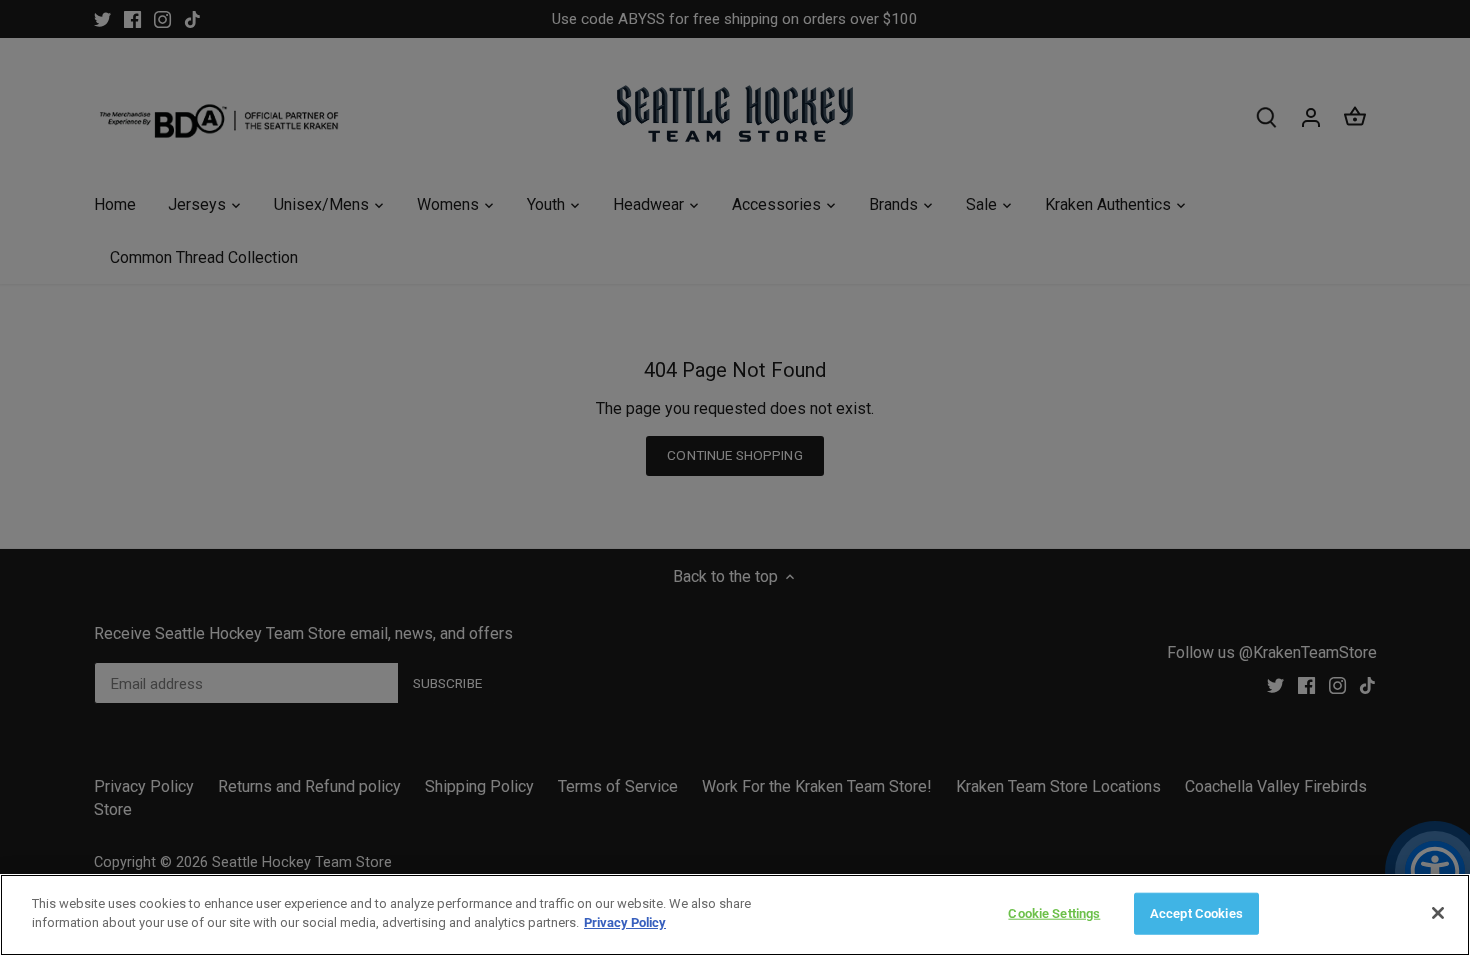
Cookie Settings (1054, 913)
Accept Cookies (1196, 913)
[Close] (1438, 913)
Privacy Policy (625, 922)
